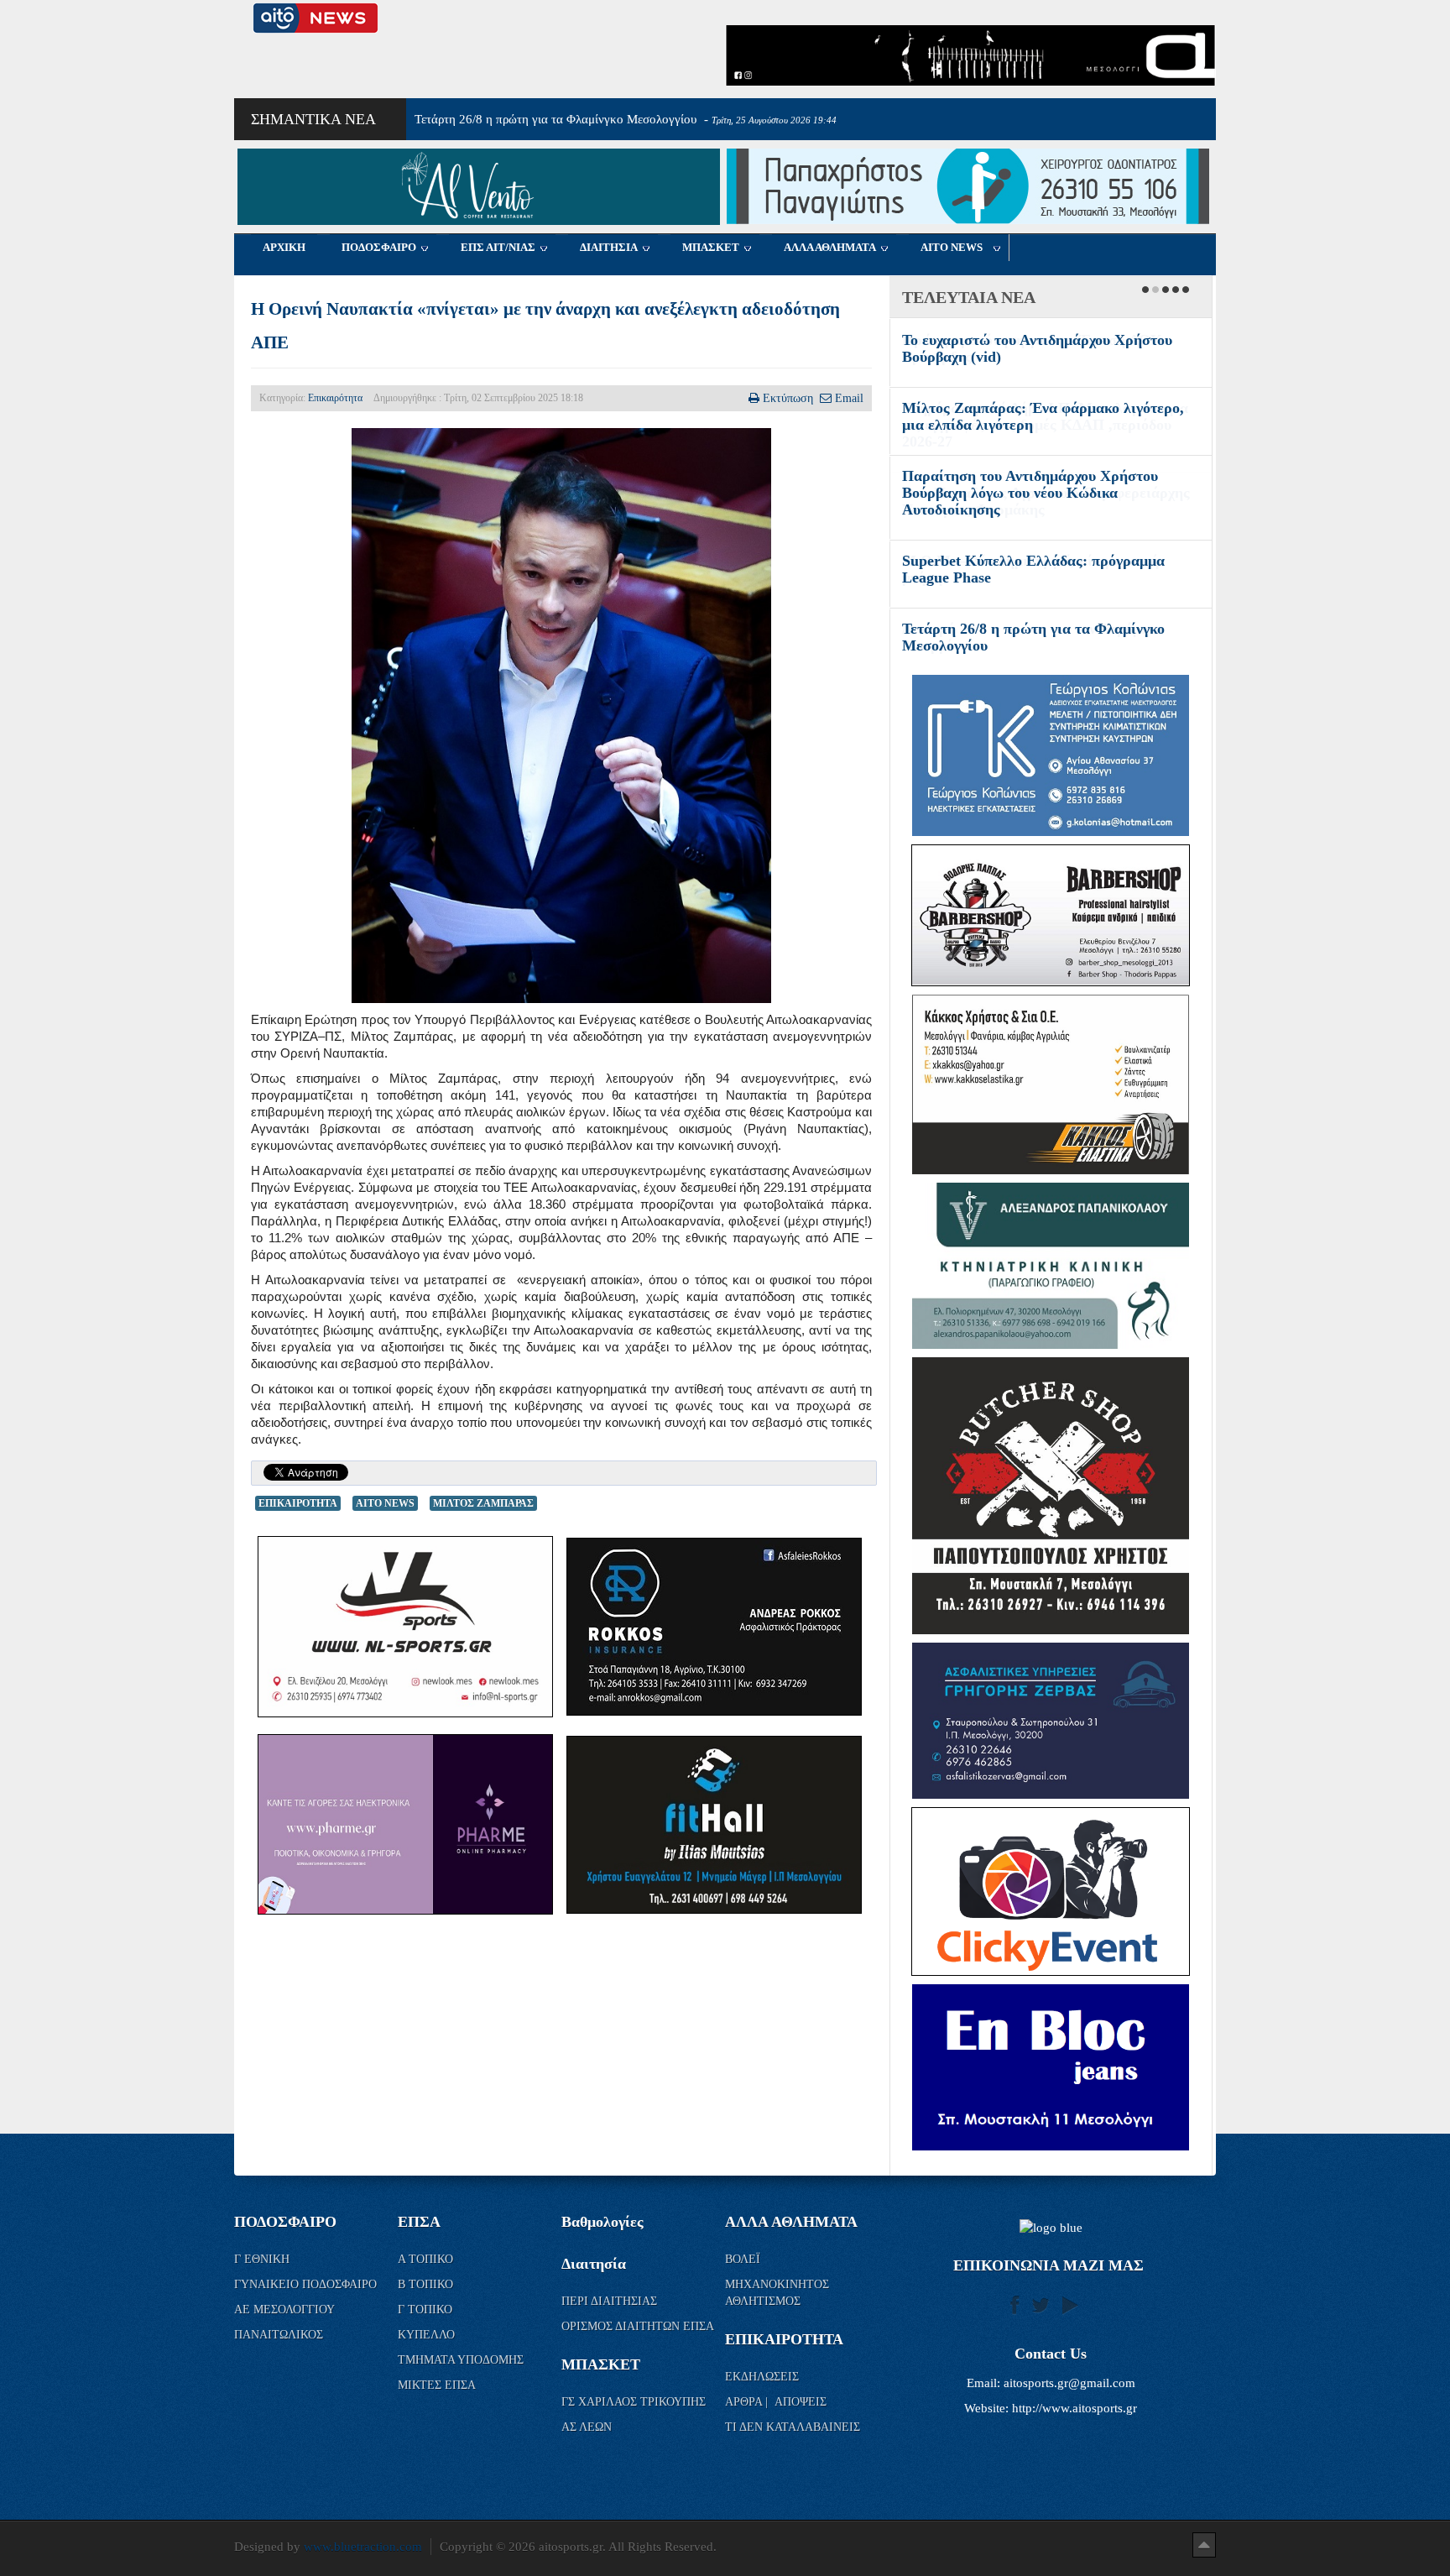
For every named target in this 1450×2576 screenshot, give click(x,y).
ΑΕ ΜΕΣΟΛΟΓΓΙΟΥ (286, 2310)
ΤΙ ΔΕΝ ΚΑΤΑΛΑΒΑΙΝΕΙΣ (793, 2427)
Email (849, 398)
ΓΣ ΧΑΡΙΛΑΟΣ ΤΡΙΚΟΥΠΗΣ (634, 2402)
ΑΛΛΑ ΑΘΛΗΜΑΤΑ (830, 247)
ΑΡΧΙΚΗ (284, 247)
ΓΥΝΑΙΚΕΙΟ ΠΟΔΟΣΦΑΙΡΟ (305, 2284)
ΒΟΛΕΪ (743, 2259)
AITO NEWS (952, 247)
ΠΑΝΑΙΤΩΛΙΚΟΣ (280, 2335)
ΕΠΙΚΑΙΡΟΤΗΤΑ (298, 1503)
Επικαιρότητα (335, 398)
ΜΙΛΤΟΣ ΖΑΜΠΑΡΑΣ (483, 1503)
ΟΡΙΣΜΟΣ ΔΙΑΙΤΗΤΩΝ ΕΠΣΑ (638, 2326)
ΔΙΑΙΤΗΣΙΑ (609, 247)
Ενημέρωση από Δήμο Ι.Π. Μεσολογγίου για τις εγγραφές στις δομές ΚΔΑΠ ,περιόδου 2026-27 (1045, 425)
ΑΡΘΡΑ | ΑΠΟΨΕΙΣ (776, 2402)
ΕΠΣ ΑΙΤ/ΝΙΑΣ (498, 247)
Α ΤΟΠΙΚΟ (427, 2259)
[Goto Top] (1204, 2544)
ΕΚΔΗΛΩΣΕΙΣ (762, 2377)
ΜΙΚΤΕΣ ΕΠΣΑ (437, 2385)
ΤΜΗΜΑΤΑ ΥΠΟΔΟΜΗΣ (462, 2360)
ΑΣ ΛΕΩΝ (587, 2427)
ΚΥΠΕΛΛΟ (428, 2335)
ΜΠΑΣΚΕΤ (711, 247)
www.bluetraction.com (363, 2547)
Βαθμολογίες (602, 2222)
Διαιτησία (594, 2264)
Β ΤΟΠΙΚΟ (427, 2284)
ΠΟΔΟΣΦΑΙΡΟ (379, 247)
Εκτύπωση (788, 398)
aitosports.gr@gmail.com (1069, 2383)
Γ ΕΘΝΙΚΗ (263, 2259)
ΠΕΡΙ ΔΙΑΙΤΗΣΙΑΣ (609, 2301)
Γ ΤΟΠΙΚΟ (427, 2310)
